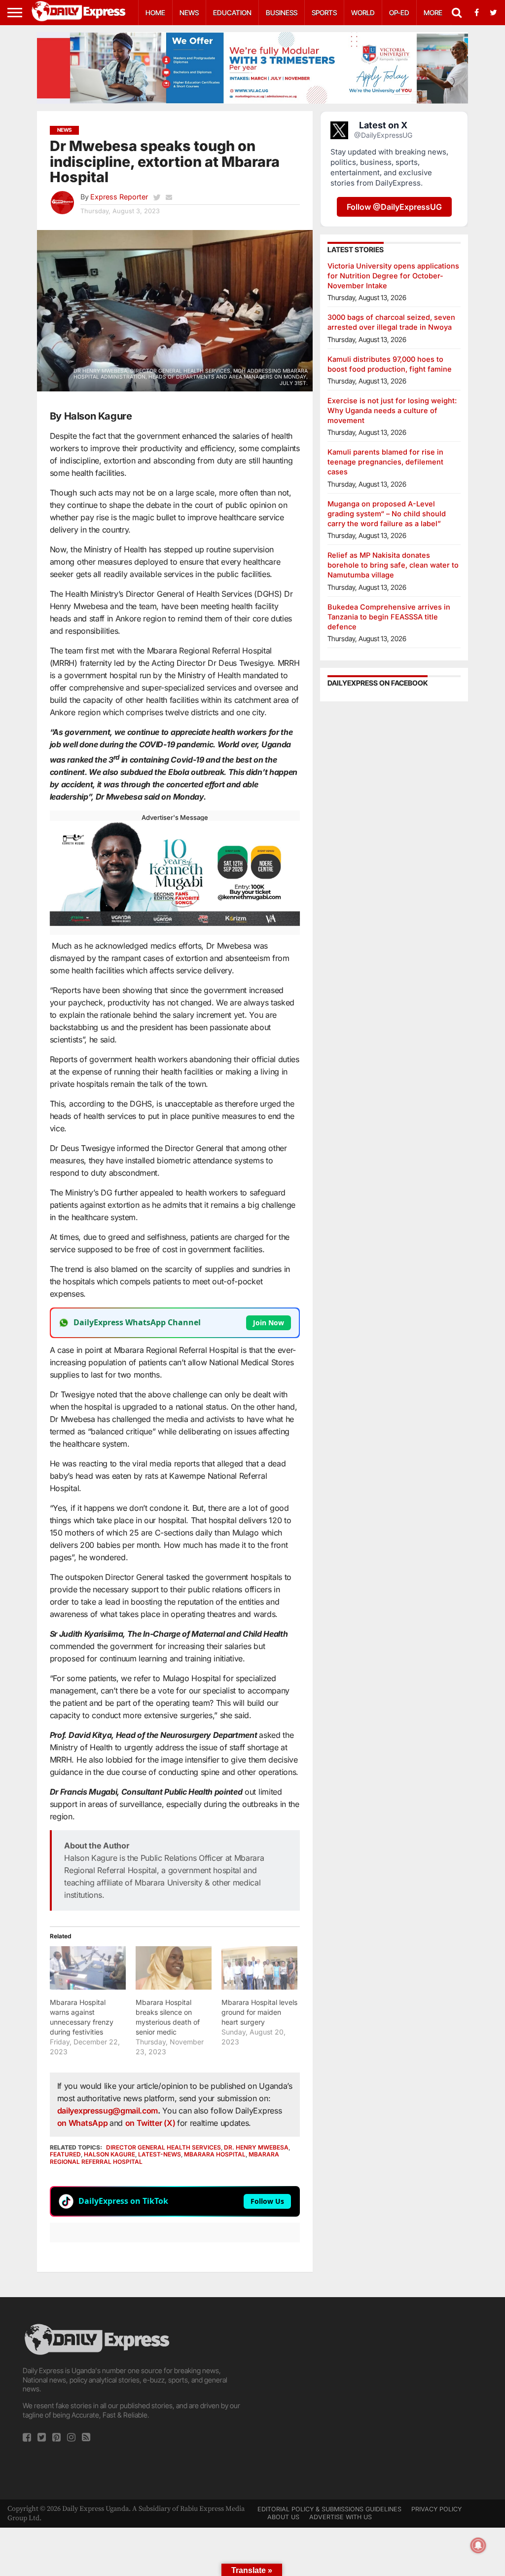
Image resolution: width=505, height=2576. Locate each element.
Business (282, 13)
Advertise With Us (341, 2517)
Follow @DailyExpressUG (394, 207)
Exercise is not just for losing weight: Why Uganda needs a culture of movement (392, 410)
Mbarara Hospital (215, 2154)
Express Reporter (119, 197)
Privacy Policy (436, 2509)
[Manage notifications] (478, 2545)
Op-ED (399, 13)
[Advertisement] (371, 2391)
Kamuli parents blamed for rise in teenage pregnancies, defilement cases (385, 462)
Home (155, 13)
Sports (324, 13)
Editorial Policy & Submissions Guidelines (329, 2509)
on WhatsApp (83, 2123)
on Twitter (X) (151, 2123)
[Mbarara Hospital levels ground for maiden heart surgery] (259, 1968)
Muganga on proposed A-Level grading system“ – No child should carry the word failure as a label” (387, 514)
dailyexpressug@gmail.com (108, 2111)
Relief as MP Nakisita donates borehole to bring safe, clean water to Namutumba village (393, 565)
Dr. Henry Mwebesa (256, 2147)
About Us (283, 2517)
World (363, 13)
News (189, 13)
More (433, 13)
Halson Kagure (109, 2154)
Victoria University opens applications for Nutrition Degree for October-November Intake (393, 276)
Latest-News (160, 2154)
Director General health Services (163, 2147)
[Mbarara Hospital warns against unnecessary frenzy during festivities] (88, 1968)
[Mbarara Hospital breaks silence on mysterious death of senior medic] (174, 1968)
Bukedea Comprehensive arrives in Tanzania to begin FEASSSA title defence (389, 617)
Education (232, 13)
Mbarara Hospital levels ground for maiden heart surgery (259, 2012)
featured (65, 2154)
